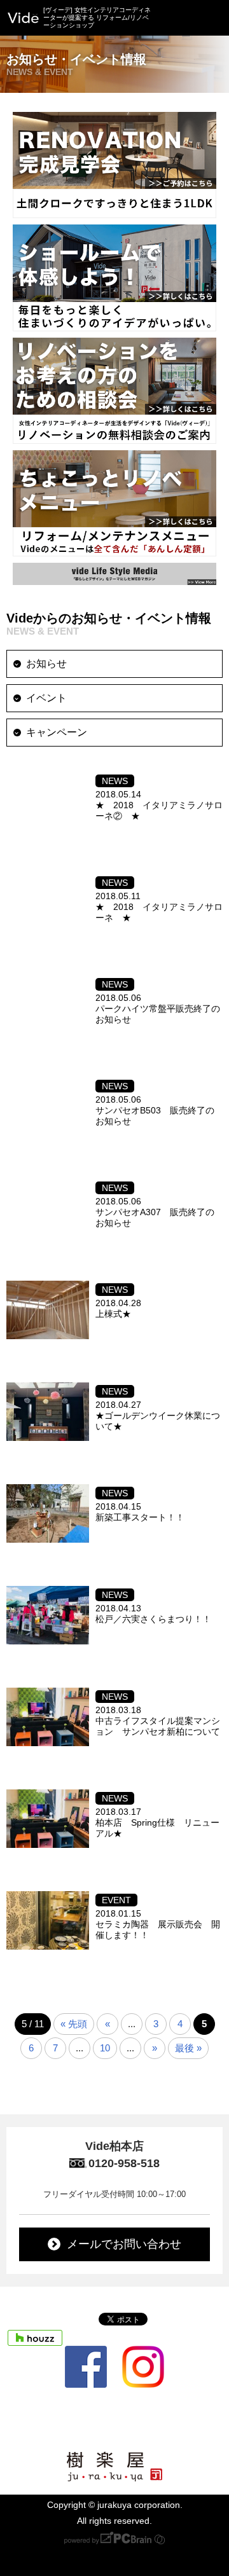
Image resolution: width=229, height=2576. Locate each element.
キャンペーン (57, 732)
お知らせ (46, 664)
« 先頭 (74, 2024)
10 (105, 2048)
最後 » (188, 2048)
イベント (46, 698)
